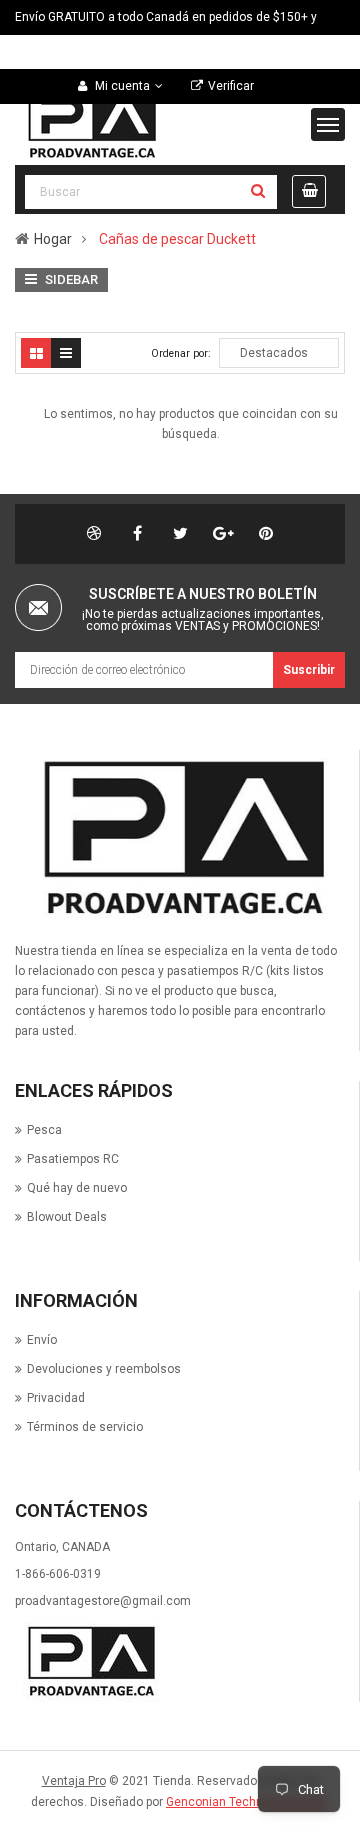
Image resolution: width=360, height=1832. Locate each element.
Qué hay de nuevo (77, 1188)
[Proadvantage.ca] (179, 839)
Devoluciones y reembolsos (104, 1369)
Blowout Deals (67, 1217)
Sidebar (70, 279)
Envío (42, 1340)
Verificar (231, 86)
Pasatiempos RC (73, 1159)
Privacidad (56, 1398)
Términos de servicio (85, 1427)
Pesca (44, 1130)
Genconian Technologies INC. (247, 1802)
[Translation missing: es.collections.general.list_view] (66, 353)
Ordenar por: (181, 353)
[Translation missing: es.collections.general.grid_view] (36, 353)
